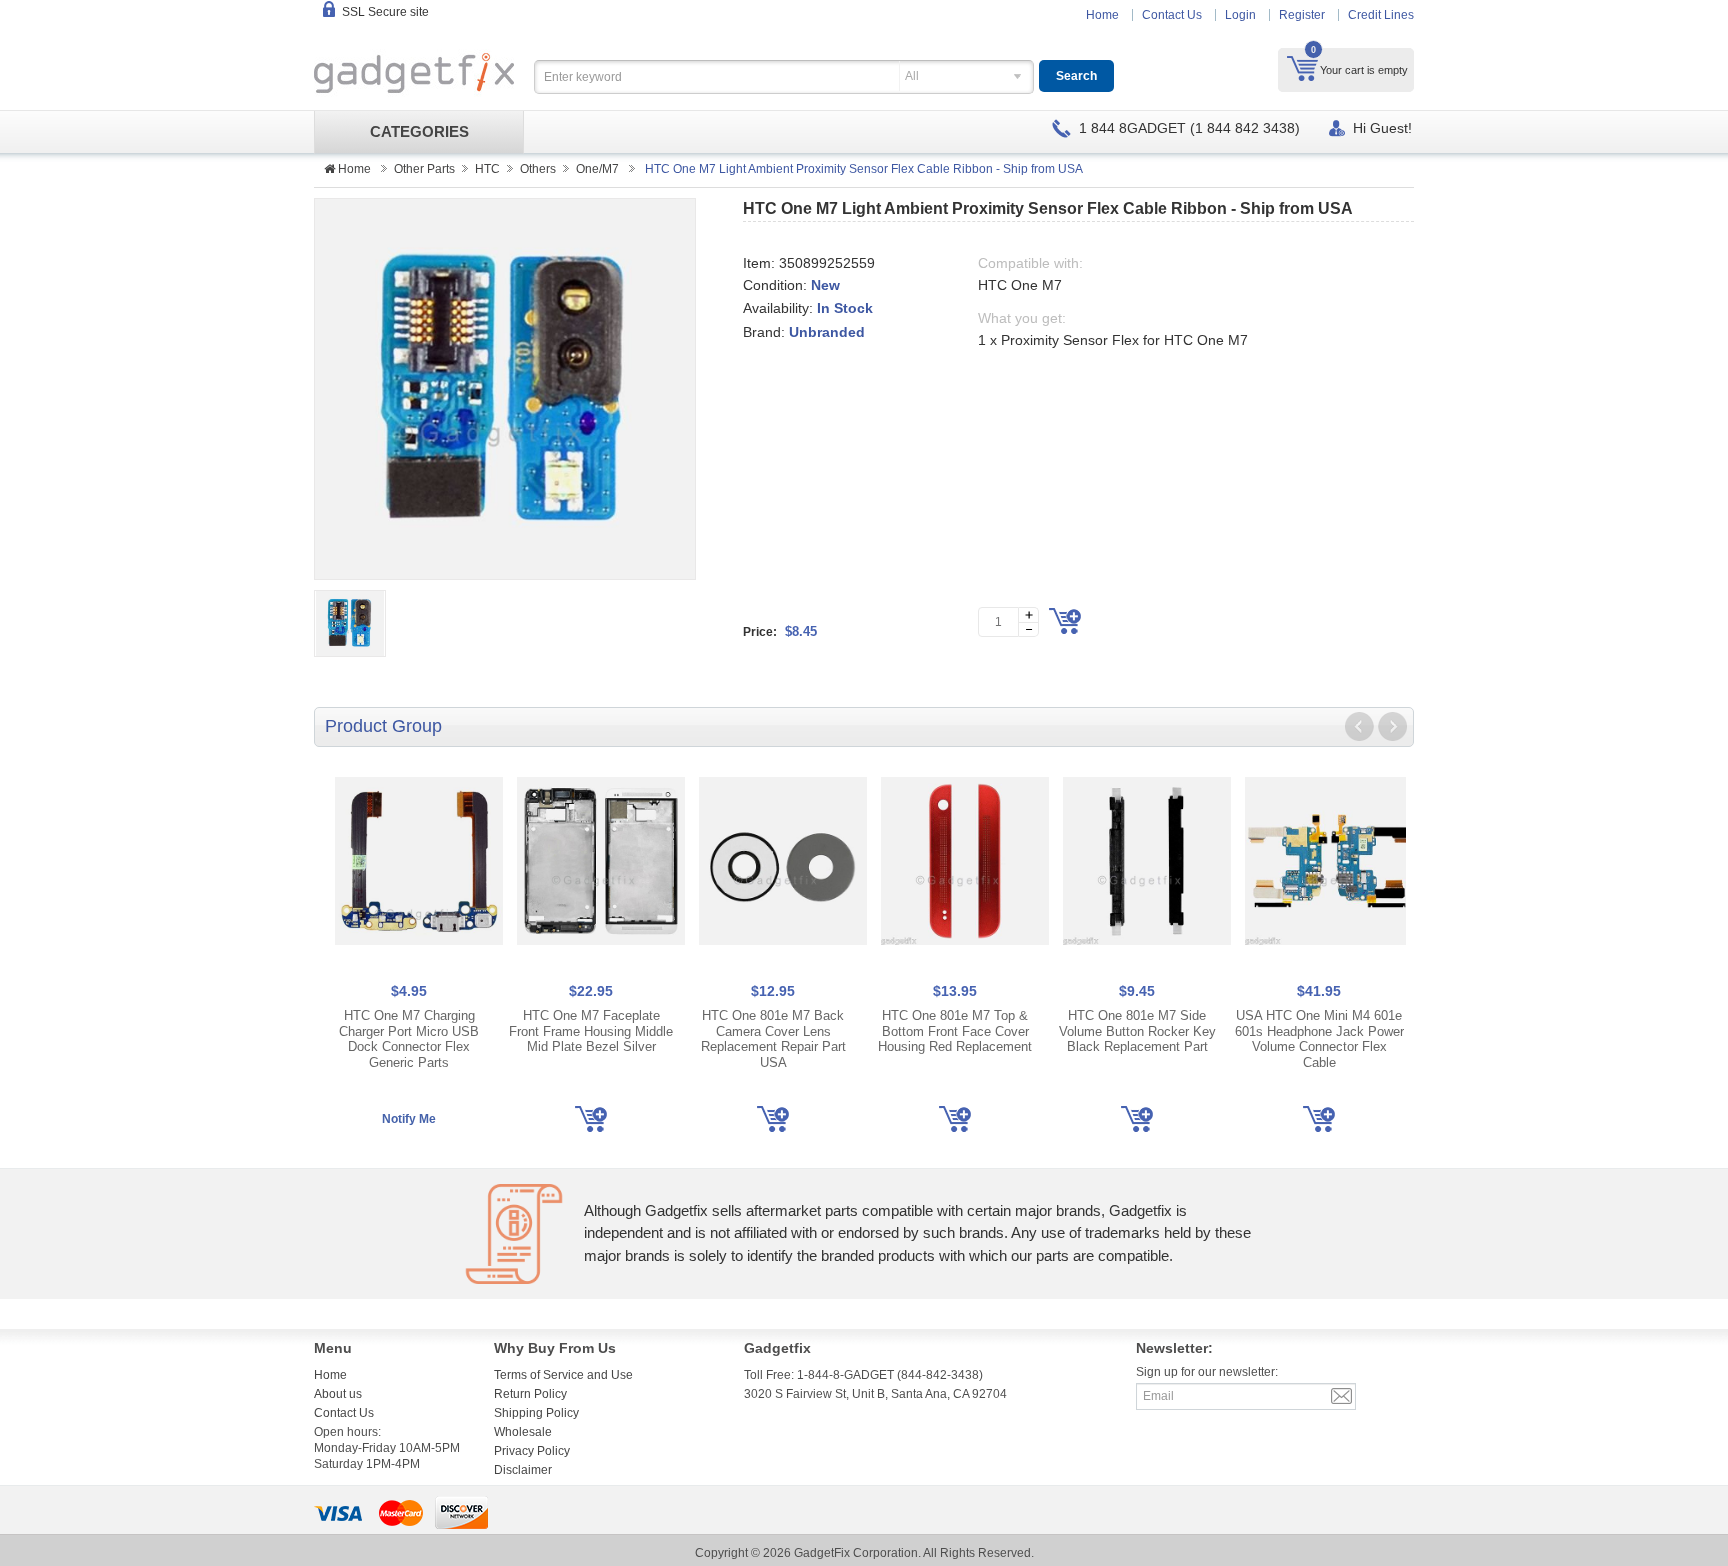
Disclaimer (523, 1470)
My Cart (1302, 68)
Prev (1360, 727)
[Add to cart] (1065, 621)
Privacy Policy (532, 1451)
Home (1102, 15)
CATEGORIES (419, 132)
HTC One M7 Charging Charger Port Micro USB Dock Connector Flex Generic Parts (409, 1039)
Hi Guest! (1382, 128)
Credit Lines (1381, 15)
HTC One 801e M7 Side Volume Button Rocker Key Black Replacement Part (1137, 1031)
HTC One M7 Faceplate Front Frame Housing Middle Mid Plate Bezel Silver (591, 1031)
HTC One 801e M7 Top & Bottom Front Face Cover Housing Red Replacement (955, 1031)
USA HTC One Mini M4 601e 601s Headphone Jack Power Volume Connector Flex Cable (1319, 1039)
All (912, 76)
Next (1392, 727)
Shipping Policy (536, 1413)
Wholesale (523, 1432)
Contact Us (1172, 15)
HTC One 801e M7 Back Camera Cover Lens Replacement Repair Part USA (773, 1039)
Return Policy (530, 1394)
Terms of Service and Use (563, 1375)
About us (338, 1394)
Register (1302, 15)
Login (1240, 15)
